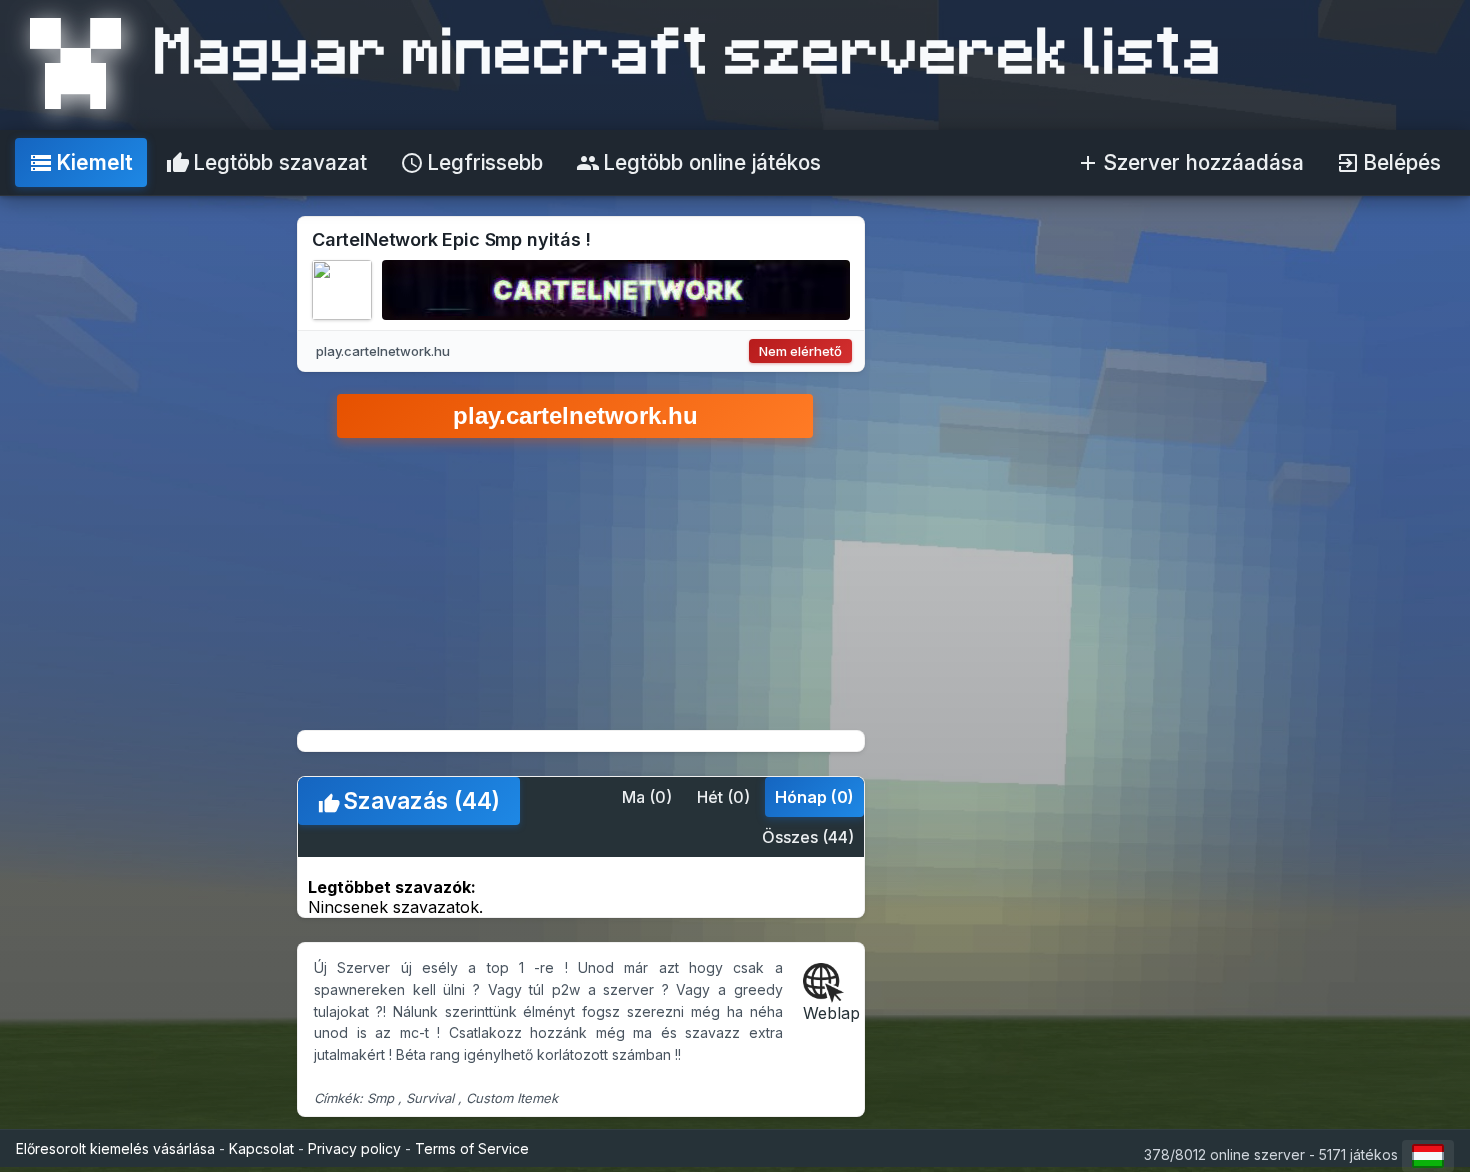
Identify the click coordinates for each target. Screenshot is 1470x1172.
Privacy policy (354, 1148)
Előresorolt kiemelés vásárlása (115, 1148)
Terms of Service (472, 1148)
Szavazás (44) (409, 800)
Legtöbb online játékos (698, 162)
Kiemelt (81, 162)
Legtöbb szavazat (266, 162)
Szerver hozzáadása (1190, 162)
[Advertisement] (1275, 514)
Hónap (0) (814, 797)
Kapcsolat (261, 1148)
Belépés (1388, 162)
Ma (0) (647, 797)
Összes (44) (808, 837)
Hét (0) (723, 797)
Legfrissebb (471, 162)
